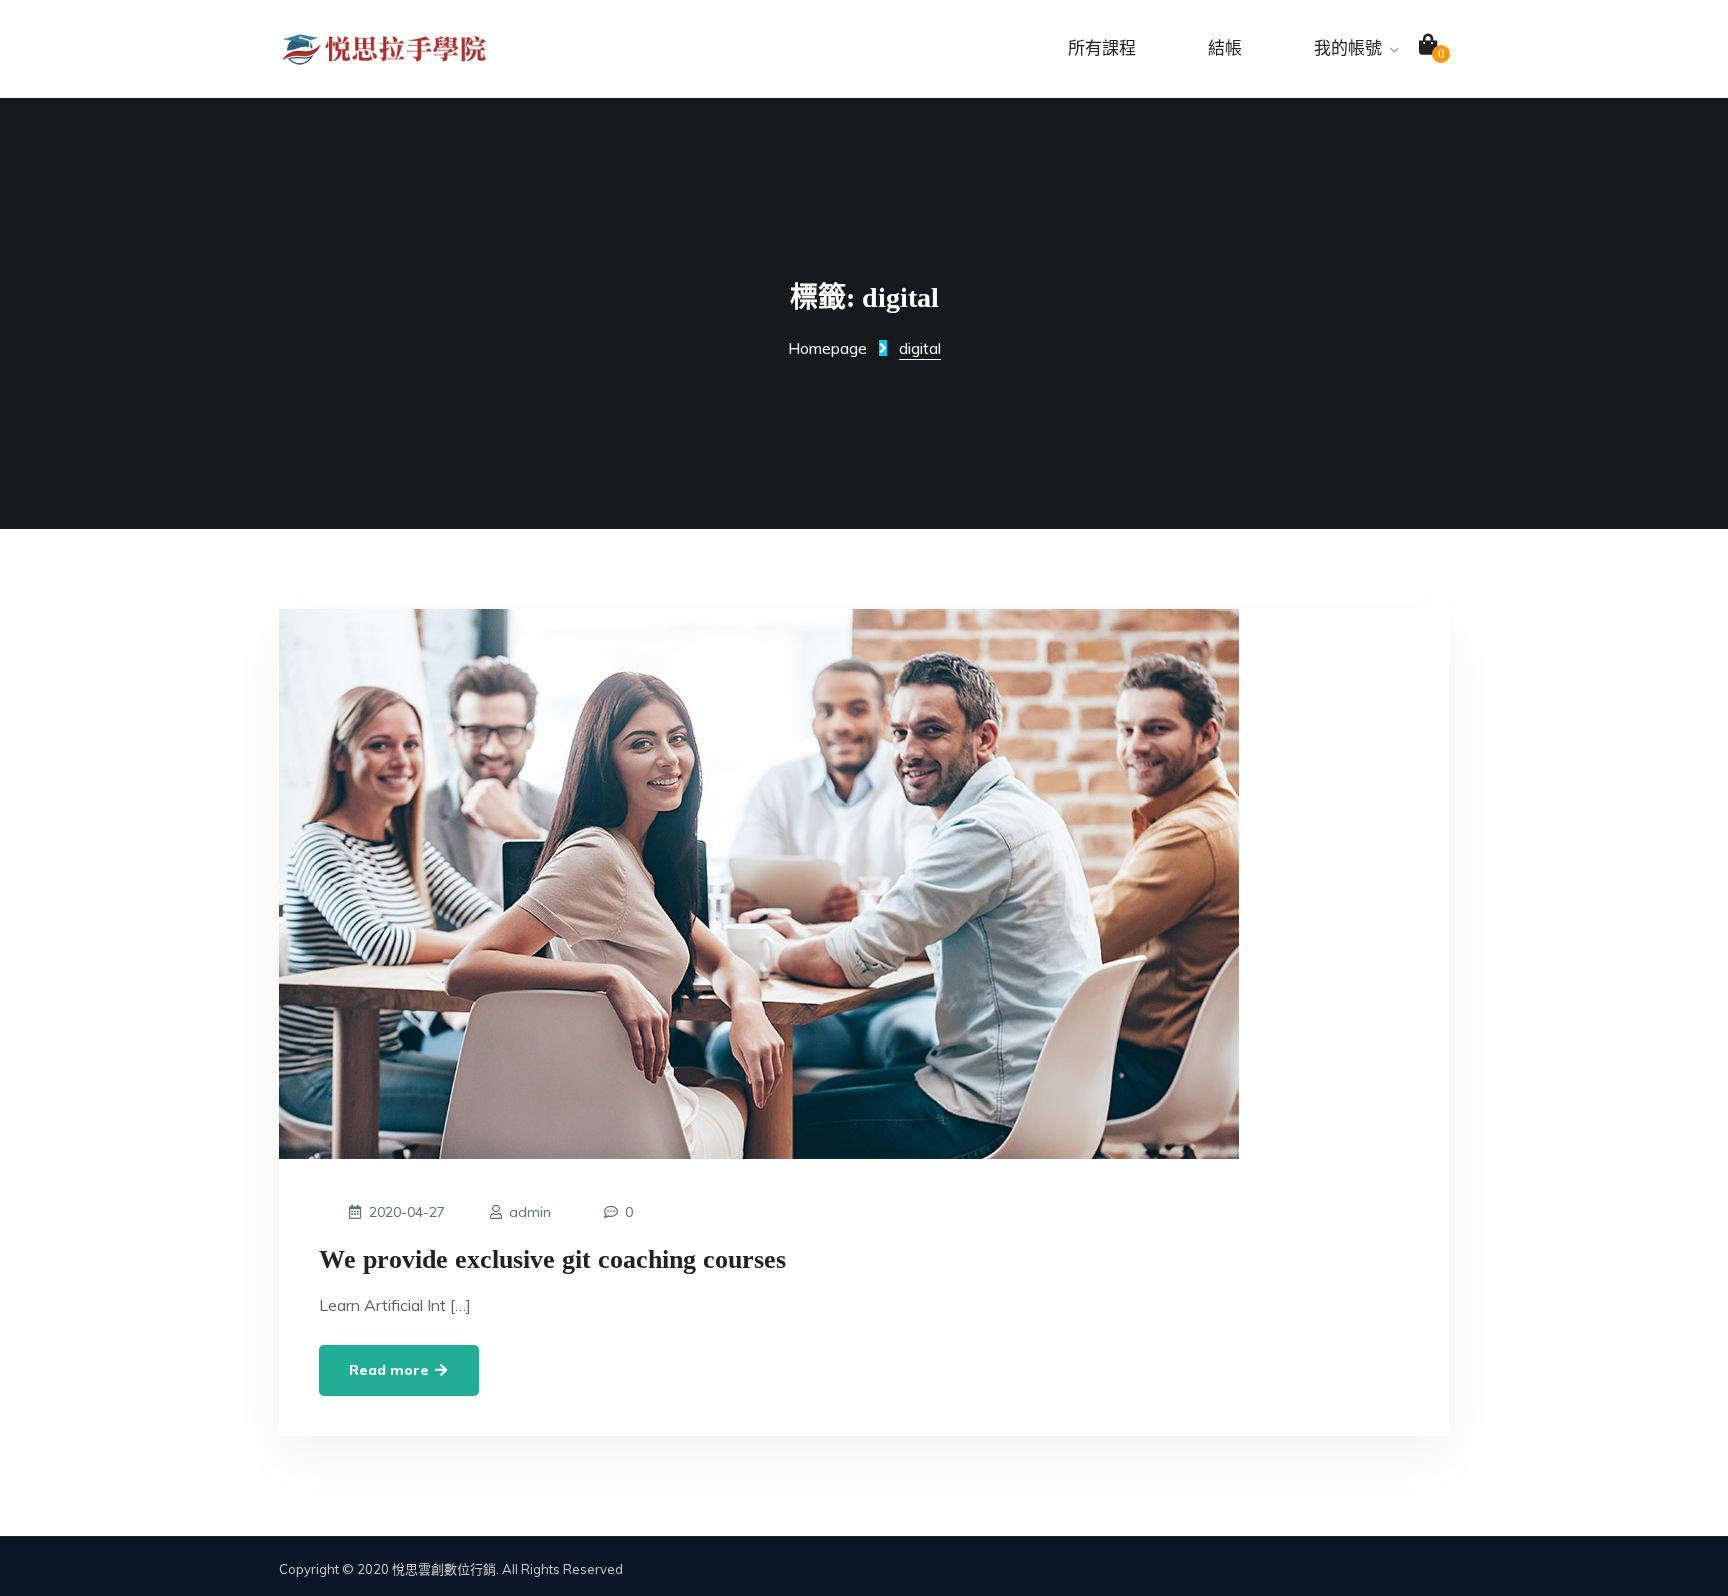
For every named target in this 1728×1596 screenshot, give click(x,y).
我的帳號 (1348, 48)
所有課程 (1102, 48)
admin (530, 1212)
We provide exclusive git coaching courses (552, 1259)
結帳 (1225, 48)
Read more (391, 1370)
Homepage (827, 348)
